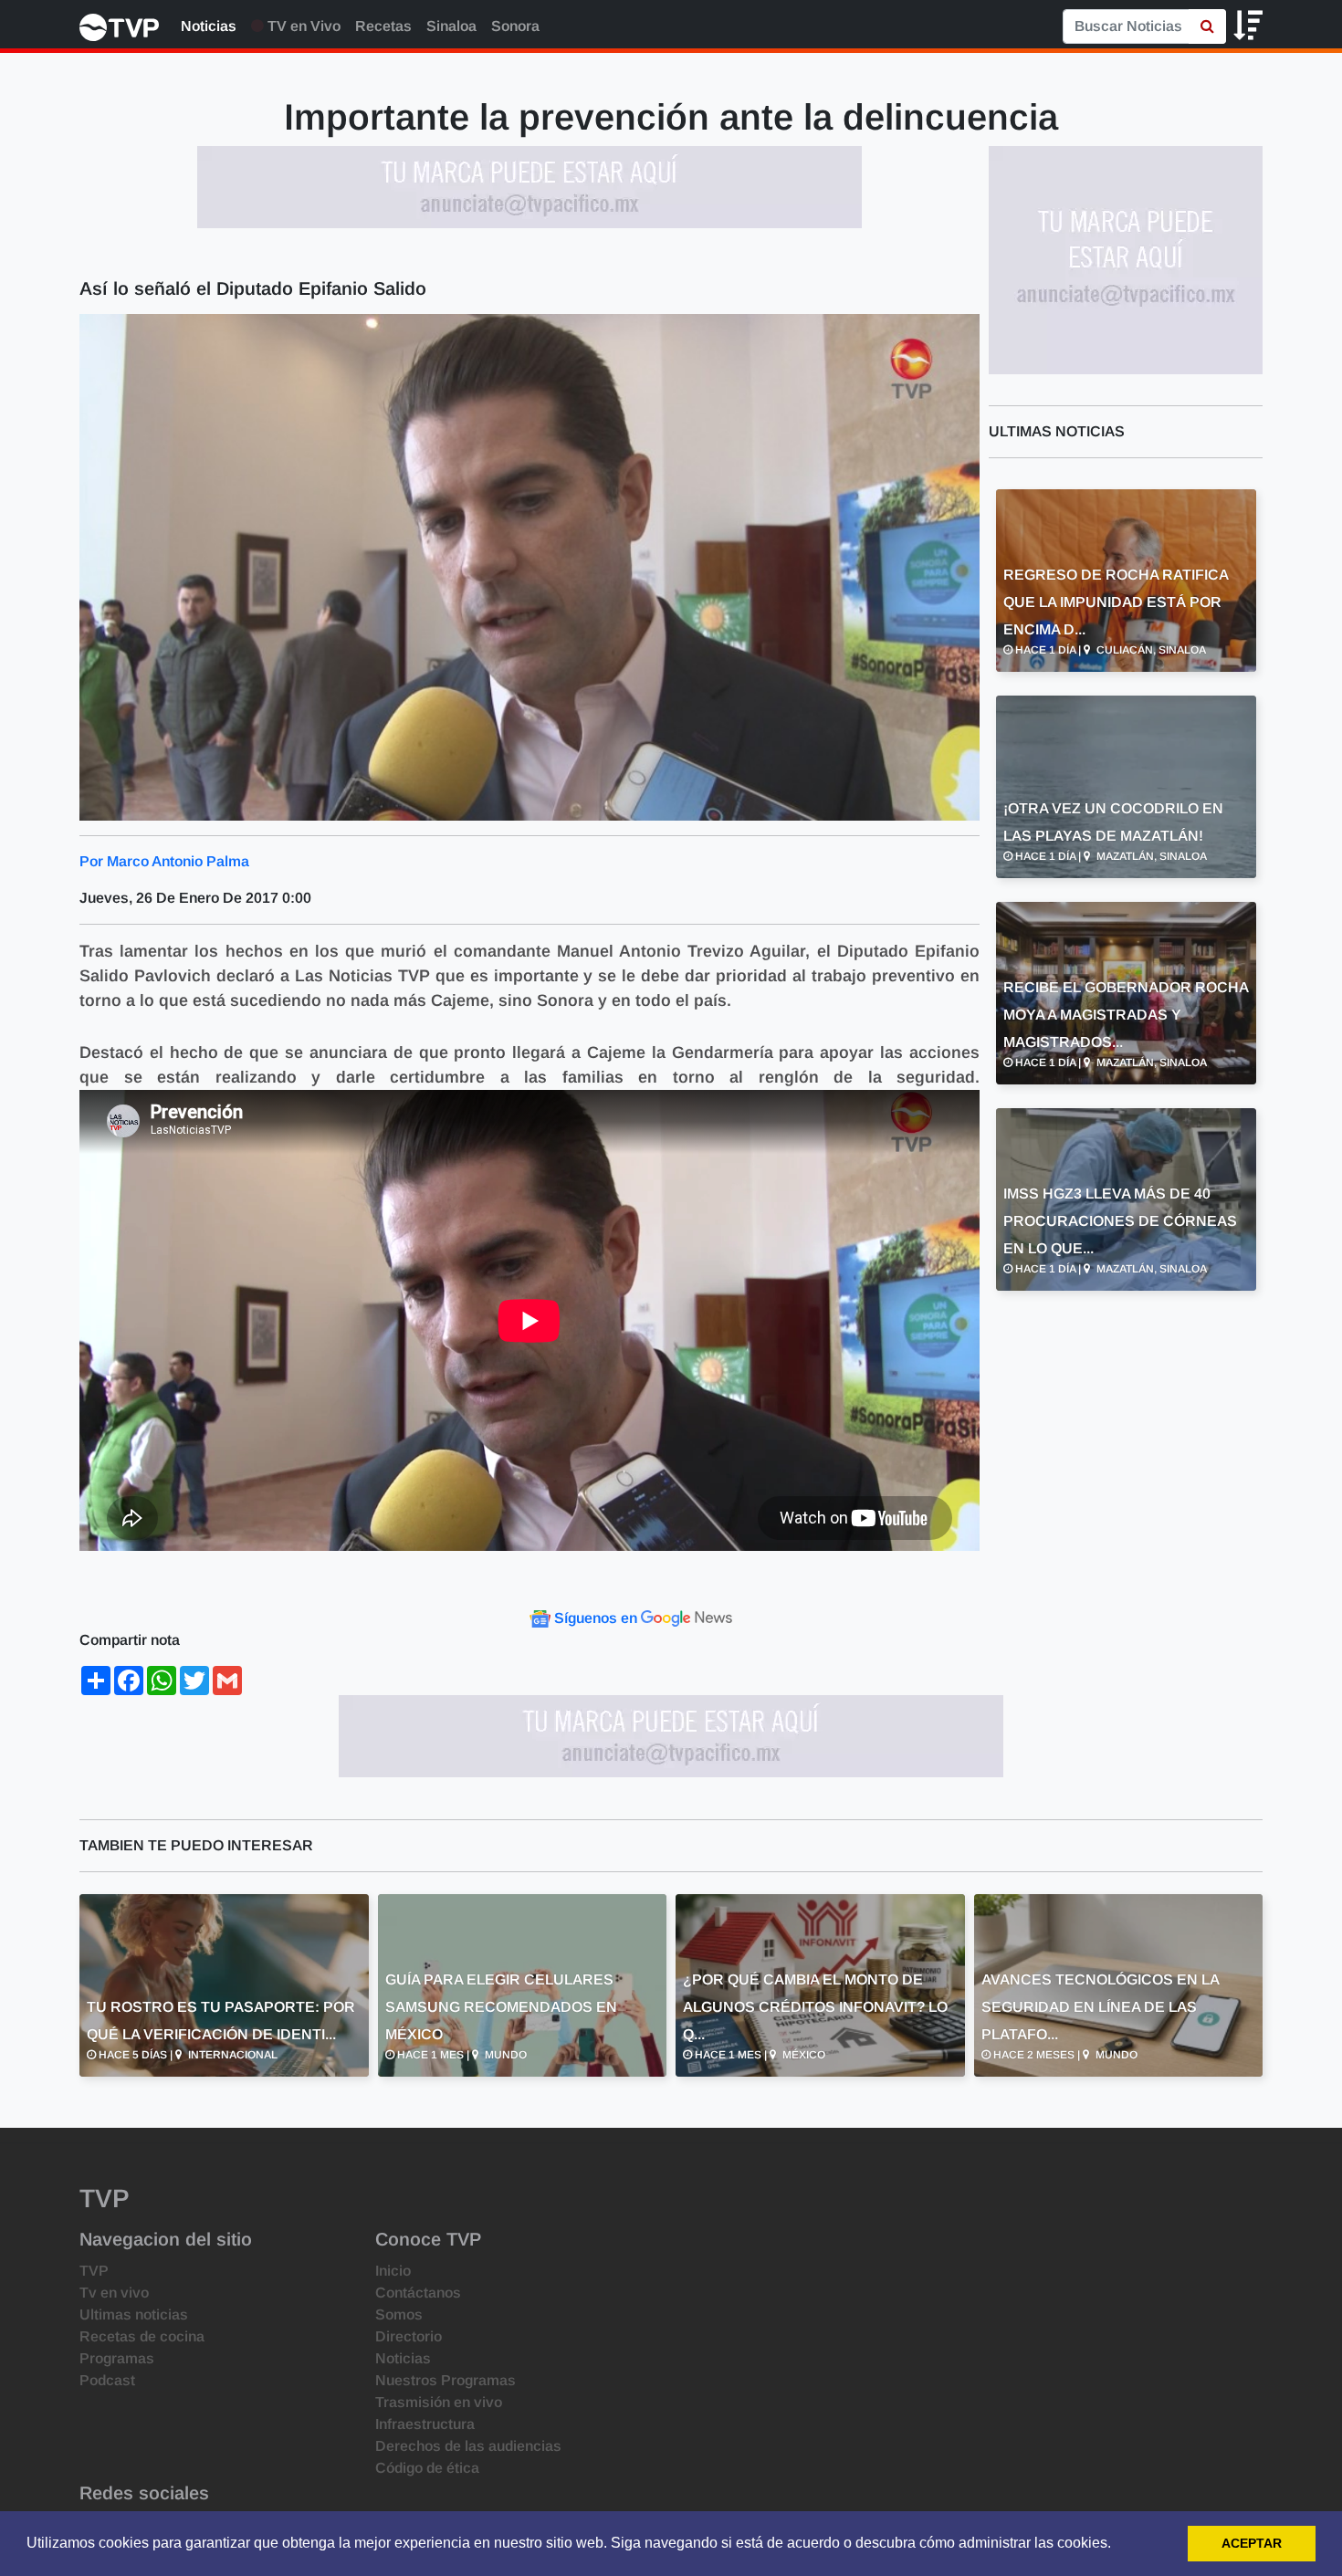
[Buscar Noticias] (1207, 26)
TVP (94, 2271)
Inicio (393, 2271)
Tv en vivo (114, 2293)
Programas (117, 2358)
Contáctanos (418, 2293)
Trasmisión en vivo (439, 2402)
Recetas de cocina (142, 2336)
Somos (399, 2314)
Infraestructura (425, 2424)
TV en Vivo (302, 26)
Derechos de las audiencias (468, 2446)
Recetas (383, 26)
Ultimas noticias (134, 2314)
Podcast (107, 2380)
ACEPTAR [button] (1252, 2543)
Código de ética (427, 2468)
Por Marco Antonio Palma (164, 861)
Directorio (409, 2336)
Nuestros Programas (446, 2380)
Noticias (209, 26)
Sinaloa (451, 26)
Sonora (515, 26)
